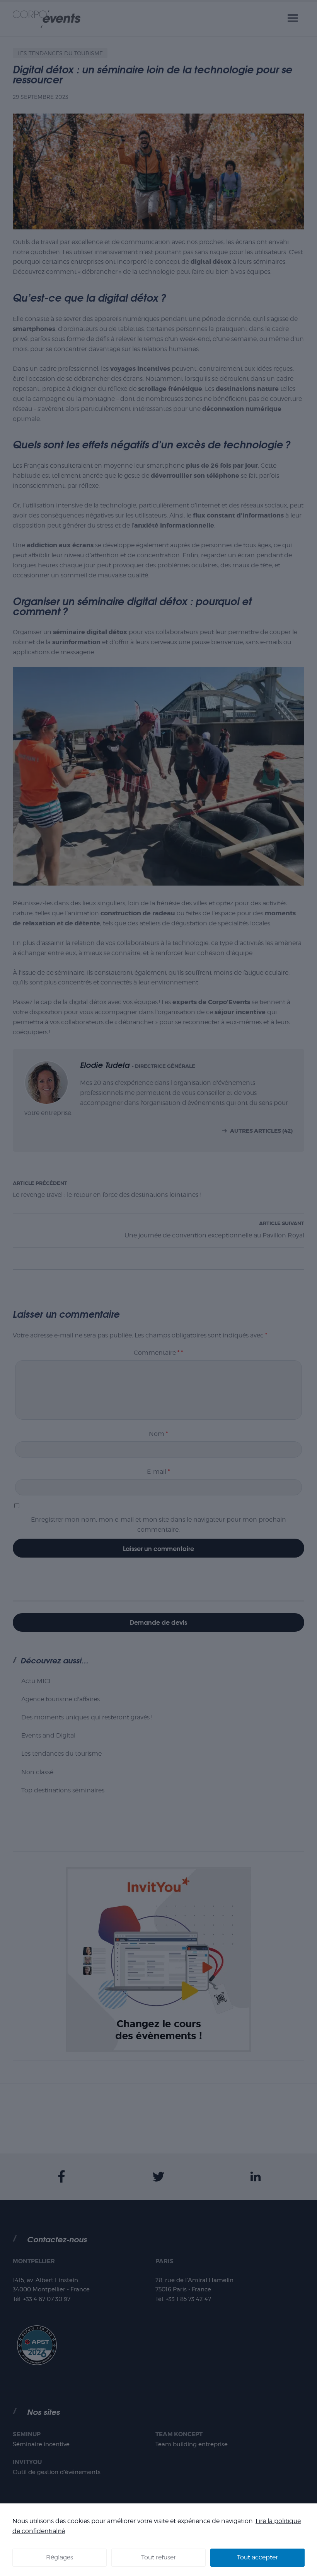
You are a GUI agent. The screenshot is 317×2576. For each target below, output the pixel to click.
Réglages (60, 2557)
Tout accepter (257, 2557)
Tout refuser (158, 2557)
